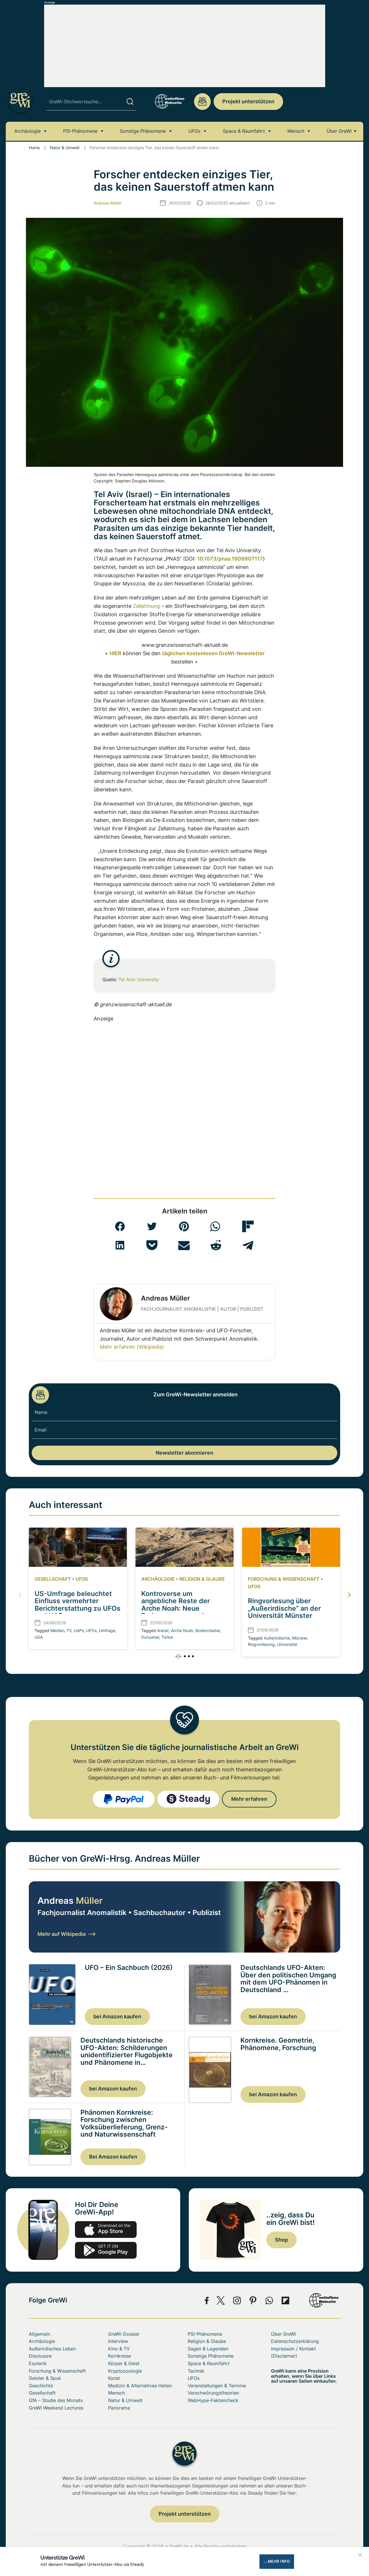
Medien (57, 1630)
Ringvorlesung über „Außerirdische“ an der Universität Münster (284, 1608)
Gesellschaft (53, 1579)
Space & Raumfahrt (244, 131)
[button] (120, 1226)
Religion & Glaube (202, 1579)
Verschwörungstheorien (213, 2393)
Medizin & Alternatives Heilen (140, 2386)
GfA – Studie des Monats (56, 2400)
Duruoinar (150, 1637)
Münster (300, 1638)
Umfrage (107, 1630)
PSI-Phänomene (80, 131)
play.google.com (106, 2250)
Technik (196, 2371)
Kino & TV (119, 2349)
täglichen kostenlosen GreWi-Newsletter (213, 653)
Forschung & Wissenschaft (284, 1579)
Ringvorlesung (261, 1644)
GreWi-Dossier (124, 2334)
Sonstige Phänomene (143, 131)
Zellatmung (146, 606)
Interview (118, 2341)
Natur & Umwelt (65, 148)
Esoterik (38, 2363)
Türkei (167, 1637)
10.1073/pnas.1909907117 (230, 559)
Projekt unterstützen (248, 101)
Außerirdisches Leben (52, 2349)
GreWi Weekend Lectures (56, 2408)
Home (34, 148)
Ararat (163, 1630)
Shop (282, 2240)
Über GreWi (339, 131)
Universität (287, 1644)
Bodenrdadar (208, 1630)
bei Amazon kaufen (117, 2016)
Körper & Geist (124, 2363)
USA (39, 1637)
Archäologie (28, 131)
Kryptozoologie (125, 2371)
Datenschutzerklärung (295, 2341)
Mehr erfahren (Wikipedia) (132, 1347)
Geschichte (41, 2386)
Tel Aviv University (139, 979)
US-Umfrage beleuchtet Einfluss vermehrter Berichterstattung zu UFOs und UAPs (78, 1605)
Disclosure (40, 2356)
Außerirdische (277, 1638)
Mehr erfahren (249, 1799)
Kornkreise (119, 2356)
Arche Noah (182, 1630)
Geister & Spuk (45, 2378)
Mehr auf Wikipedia (62, 1934)
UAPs (79, 1630)
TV (69, 1630)
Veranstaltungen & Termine (217, 2386)
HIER (115, 653)
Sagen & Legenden (208, 2349)
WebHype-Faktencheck (213, 2400)
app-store (106, 2230)
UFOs (194, 131)
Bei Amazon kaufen (113, 2157)
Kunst (114, 2378)
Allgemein (39, 2334)
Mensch (296, 131)
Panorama (119, 2408)
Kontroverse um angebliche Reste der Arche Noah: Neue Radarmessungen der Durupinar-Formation (176, 1608)
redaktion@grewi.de (202, 102)
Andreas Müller (108, 203)
